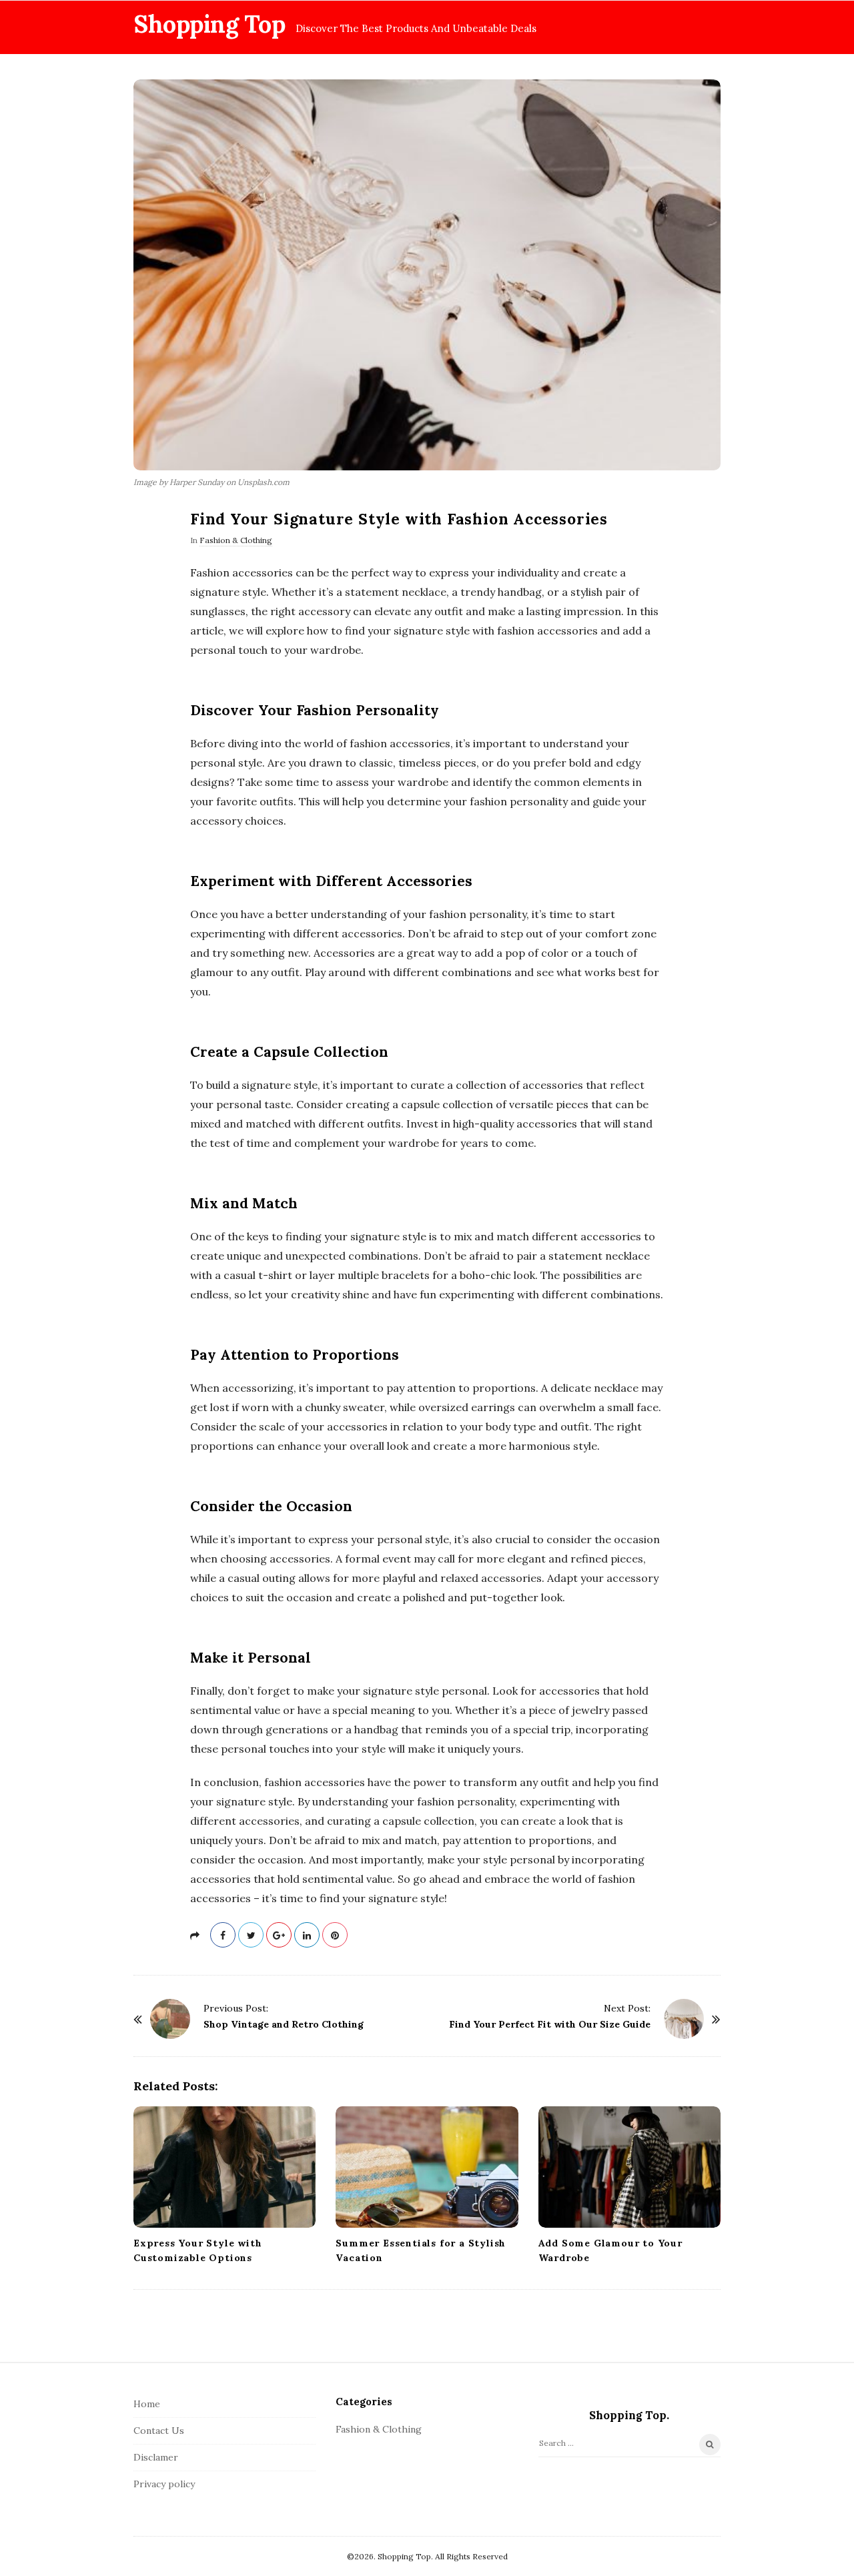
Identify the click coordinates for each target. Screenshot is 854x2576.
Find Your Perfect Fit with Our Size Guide (550, 2024)
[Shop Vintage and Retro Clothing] (170, 2019)
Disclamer (156, 2457)
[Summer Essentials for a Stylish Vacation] (427, 2167)
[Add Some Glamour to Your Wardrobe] (629, 2167)
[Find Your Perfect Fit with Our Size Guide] (684, 2019)
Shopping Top (209, 24)
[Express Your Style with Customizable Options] (225, 2167)
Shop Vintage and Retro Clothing (284, 2024)
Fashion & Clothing (236, 540)
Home (147, 2404)
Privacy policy (164, 2484)
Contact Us (159, 2431)
